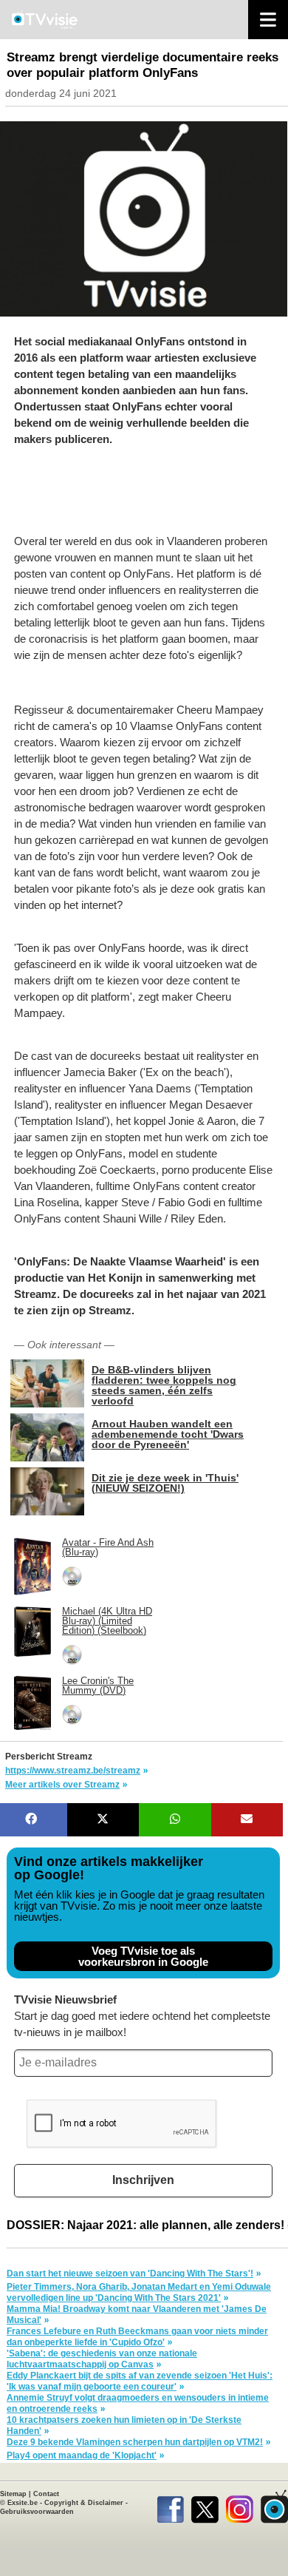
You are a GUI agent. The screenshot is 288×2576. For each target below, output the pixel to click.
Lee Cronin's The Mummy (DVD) (98, 1686)
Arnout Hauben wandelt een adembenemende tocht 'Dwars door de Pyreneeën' (168, 1434)
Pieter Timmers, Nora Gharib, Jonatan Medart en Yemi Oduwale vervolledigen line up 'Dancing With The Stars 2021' (139, 2292)
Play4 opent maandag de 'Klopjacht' (82, 2455)
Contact (46, 2494)
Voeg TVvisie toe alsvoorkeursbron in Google (143, 1956)
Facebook (170, 2506)
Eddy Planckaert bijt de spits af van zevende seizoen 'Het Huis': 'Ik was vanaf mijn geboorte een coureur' (140, 2381)
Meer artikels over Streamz (62, 1785)
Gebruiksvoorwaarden (37, 2512)
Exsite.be (23, 2503)
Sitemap (13, 2494)
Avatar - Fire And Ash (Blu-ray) (108, 1547)
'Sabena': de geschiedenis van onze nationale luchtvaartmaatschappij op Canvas (102, 2359)
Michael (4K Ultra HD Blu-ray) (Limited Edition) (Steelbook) (107, 1621)
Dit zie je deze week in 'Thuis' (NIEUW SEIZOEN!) (165, 1483)
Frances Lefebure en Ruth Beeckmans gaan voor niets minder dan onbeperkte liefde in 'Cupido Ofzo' (137, 2337)
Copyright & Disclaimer (84, 2503)
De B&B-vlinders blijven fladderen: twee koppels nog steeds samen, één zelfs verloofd (164, 1385)
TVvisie (274, 2506)
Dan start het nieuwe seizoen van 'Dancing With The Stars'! (130, 2274)
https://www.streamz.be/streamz (73, 1771)
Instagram (240, 2506)
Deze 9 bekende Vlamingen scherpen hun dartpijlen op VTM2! (135, 2442)
